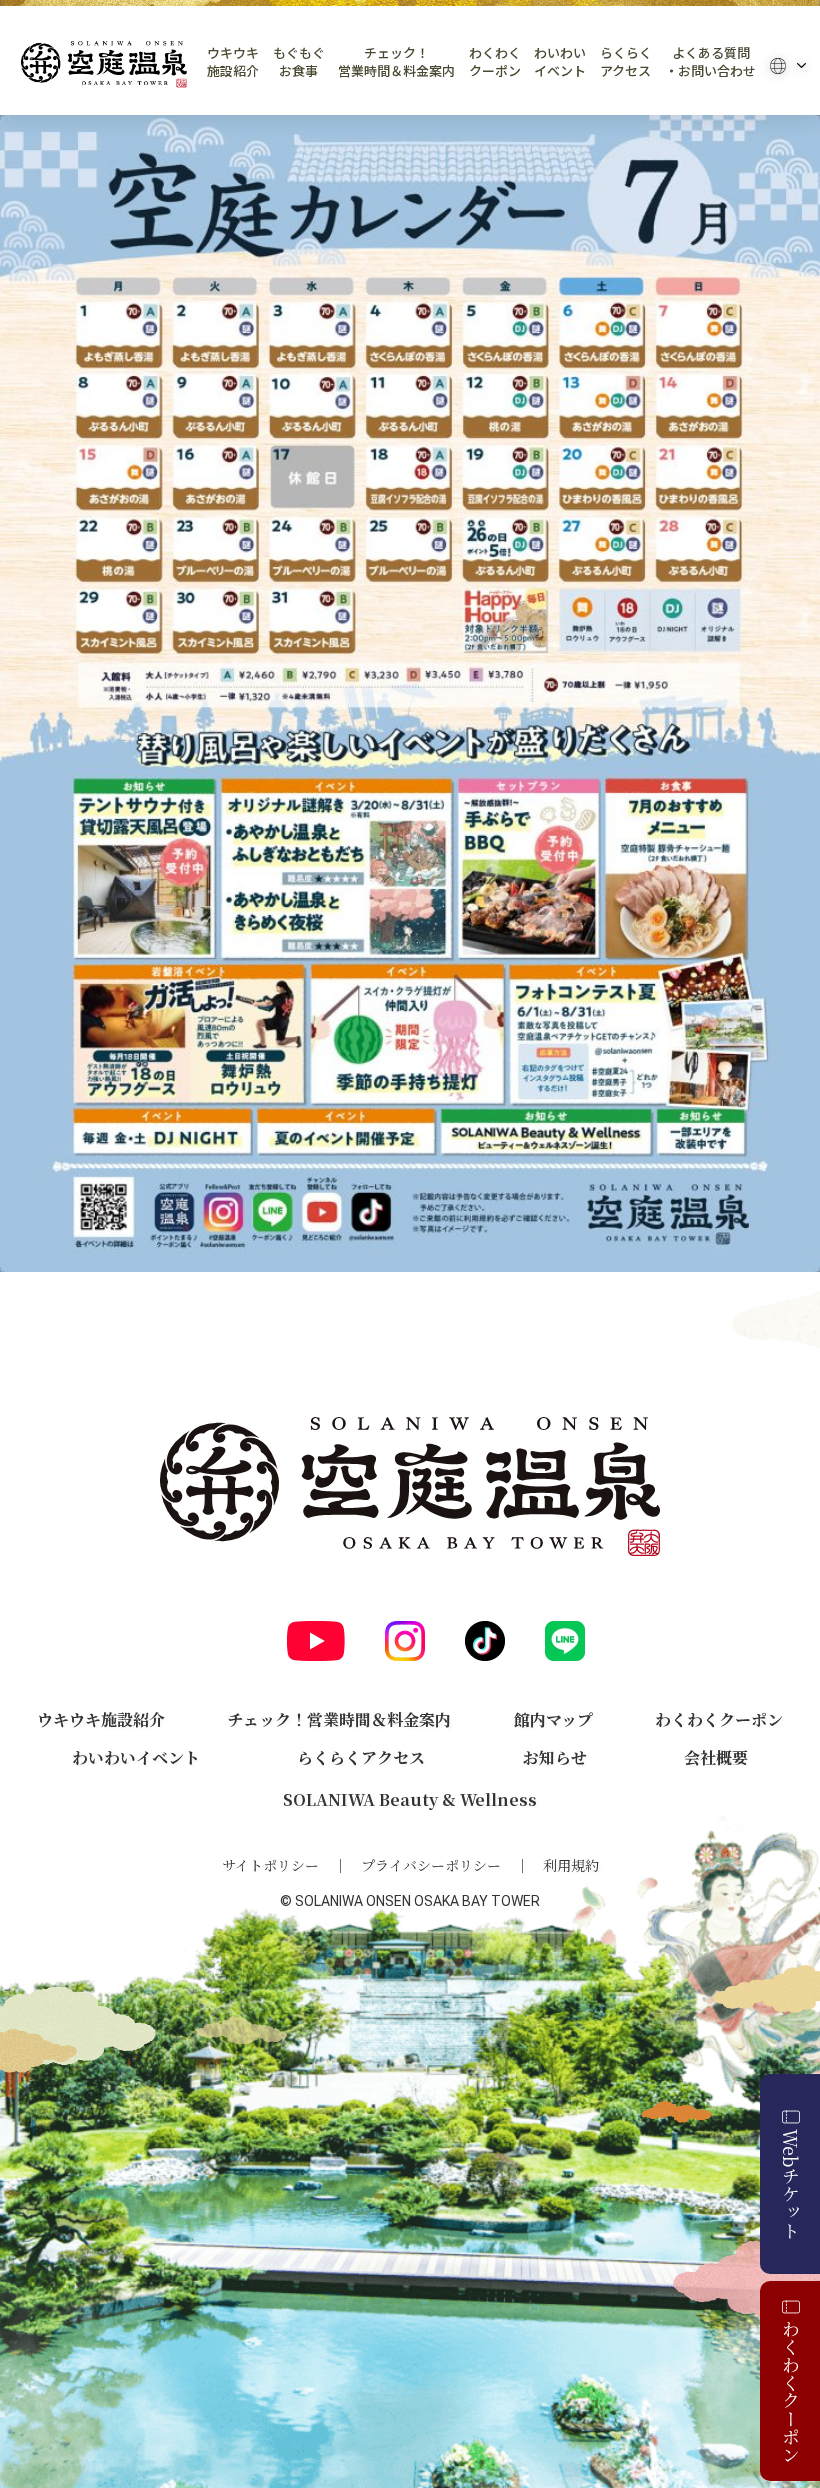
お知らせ (555, 1757)
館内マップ (553, 1719)
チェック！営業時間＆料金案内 (396, 62)
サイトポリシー (270, 1865)
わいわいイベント (560, 62)
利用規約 (571, 1865)
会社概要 (716, 1757)
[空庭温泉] (104, 64)
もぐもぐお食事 (299, 62)
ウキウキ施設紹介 (233, 62)
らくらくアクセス (626, 62)
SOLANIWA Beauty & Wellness (410, 1799)
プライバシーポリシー (431, 1865)
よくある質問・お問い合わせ (710, 62)
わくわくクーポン (495, 62)
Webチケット (791, 2184)
